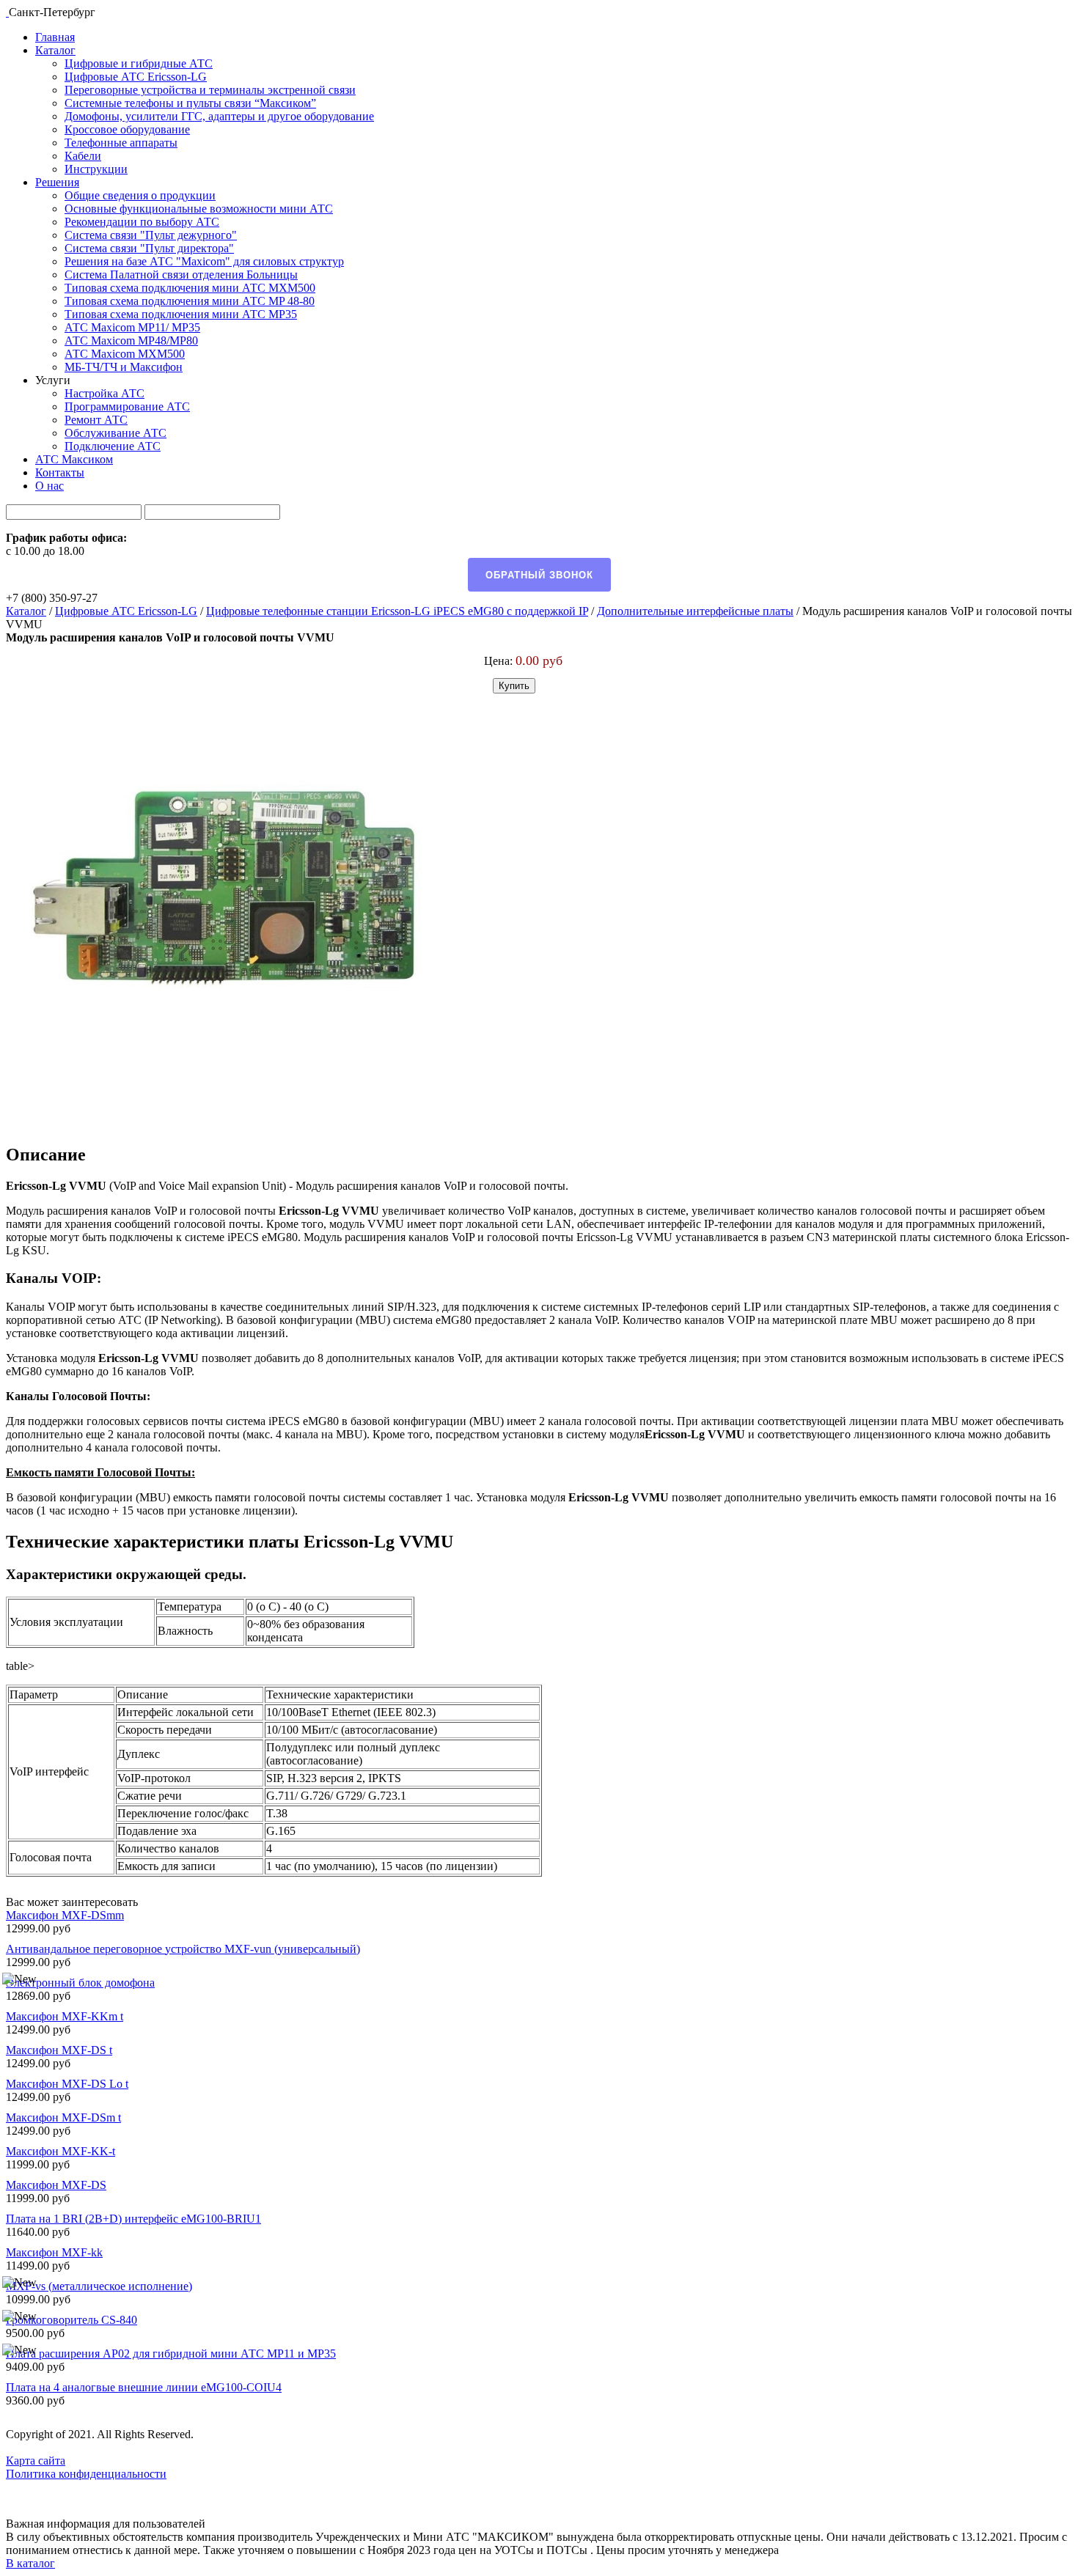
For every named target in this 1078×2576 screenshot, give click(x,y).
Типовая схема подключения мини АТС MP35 (181, 314)
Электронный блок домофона (80, 1983)
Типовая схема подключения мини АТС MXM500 (190, 288)
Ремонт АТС (96, 420)
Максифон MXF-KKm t (65, 2016)
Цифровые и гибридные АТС (139, 63)
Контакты (60, 472)
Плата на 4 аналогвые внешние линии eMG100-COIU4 (144, 2387)
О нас (49, 486)
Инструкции (96, 169)
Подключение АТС (113, 446)
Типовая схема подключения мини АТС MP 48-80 (190, 301)
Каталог (55, 50)
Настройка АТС (104, 393)
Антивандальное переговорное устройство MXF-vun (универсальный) (183, 1949)
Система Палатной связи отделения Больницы (181, 275)
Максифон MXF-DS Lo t (67, 2084)
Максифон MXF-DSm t (63, 2117)
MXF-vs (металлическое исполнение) (99, 2286)
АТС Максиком (74, 459)
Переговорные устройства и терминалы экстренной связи (210, 90)
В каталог (30, 2563)
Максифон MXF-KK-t (60, 2151)
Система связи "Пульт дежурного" (151, 235)
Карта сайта (36, 2461)
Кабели (83, 156)
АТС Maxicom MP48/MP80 (131, 341)
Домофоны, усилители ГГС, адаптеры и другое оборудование (219, 116)
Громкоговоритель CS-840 (71, 2320)
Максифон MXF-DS (56, 2185)
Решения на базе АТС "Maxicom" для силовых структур (204, 261)
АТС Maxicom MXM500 (125, 354)
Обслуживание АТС (115, 433)
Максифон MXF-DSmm (65, 1915)
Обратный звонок (539, 575)
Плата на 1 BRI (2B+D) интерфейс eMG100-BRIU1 (133, 2219)
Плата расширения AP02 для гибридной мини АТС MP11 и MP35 (171, 2354)
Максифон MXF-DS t (59, 2050)
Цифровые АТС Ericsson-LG (136, 77)
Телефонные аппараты (121, 143)
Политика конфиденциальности (86, 2474)
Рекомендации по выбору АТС (142, 222)
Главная (55, 37)
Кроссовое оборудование (127, 129)
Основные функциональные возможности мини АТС (199, 209)
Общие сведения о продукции (140, 195)
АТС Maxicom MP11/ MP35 (132, 327)
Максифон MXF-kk (54, 2252)
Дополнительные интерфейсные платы (695, 611)
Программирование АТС (127, 406)
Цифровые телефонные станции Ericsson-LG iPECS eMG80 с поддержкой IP (397, 611)
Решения (57, 182)
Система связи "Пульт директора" (149, 248)
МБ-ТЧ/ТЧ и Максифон (124, 367)
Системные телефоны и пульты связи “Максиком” (190, 103)
